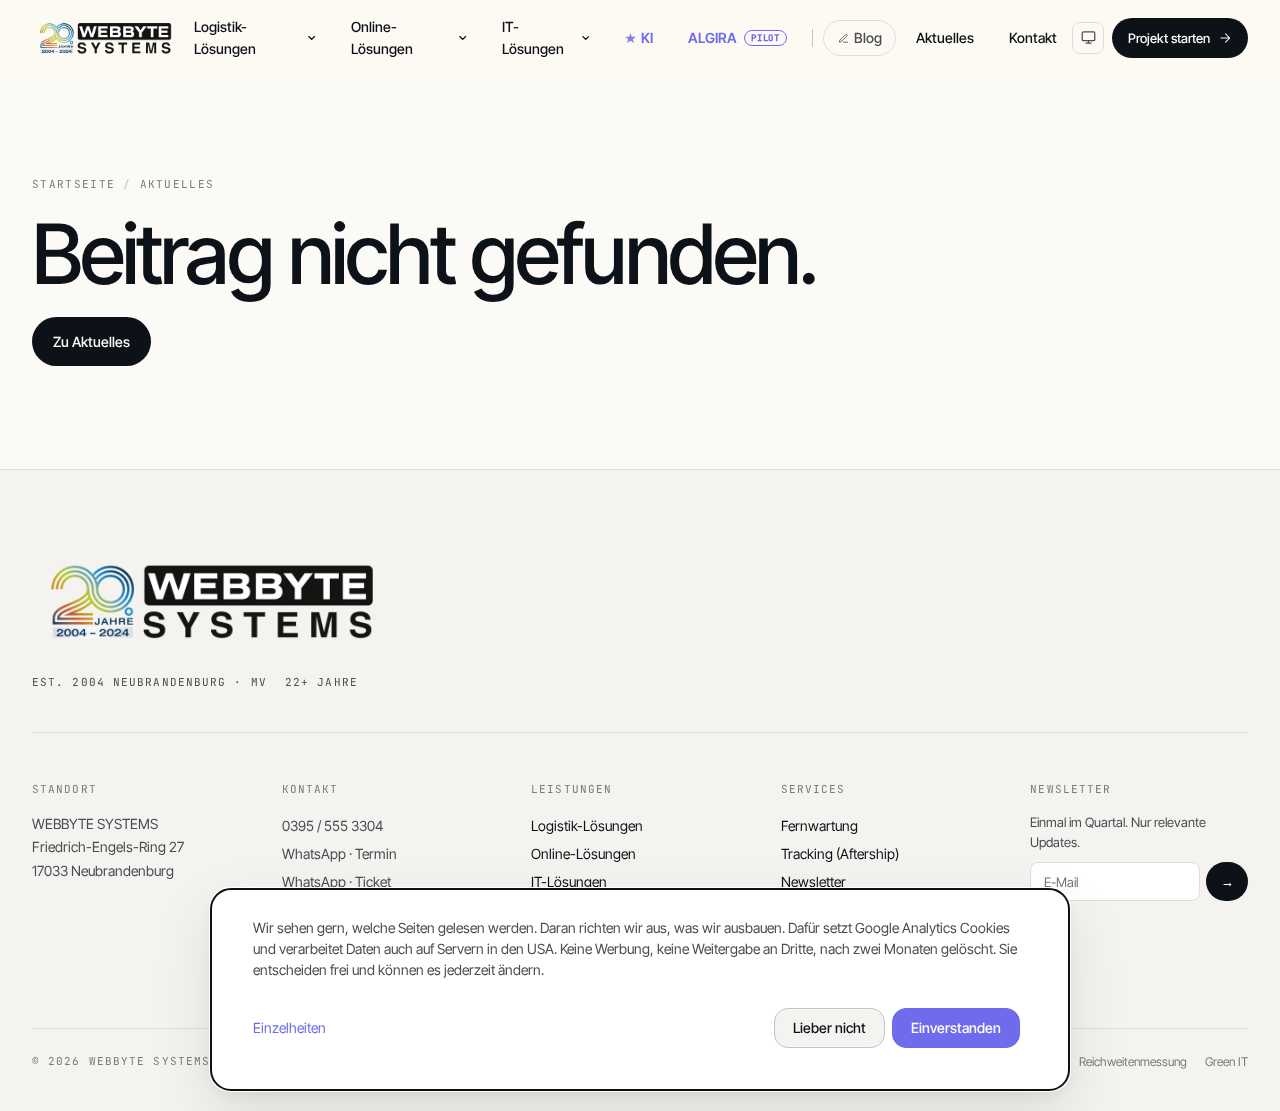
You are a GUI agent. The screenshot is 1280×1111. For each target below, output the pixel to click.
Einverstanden (956, 1027)
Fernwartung (819, 825)
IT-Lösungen (533, 37)
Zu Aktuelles (91, 341)
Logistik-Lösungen (225, 37)
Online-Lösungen (382, 37)
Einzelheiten (289, 1027)
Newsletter (813, 881)
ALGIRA (734, 37)
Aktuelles (945, 37)
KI (647, 37)
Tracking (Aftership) (840, 853)
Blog (868, 37)
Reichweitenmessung (1133, 1061)
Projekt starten (1169, 38)
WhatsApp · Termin (339, 853)
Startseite (73, 184)
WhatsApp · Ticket (336, 881)
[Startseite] (105, 38)
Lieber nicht (829, 1027)
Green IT (1226, 1061)
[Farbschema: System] (1088, 38)
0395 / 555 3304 (332, 825)
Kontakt (1033, 37)
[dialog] (640, 989)
